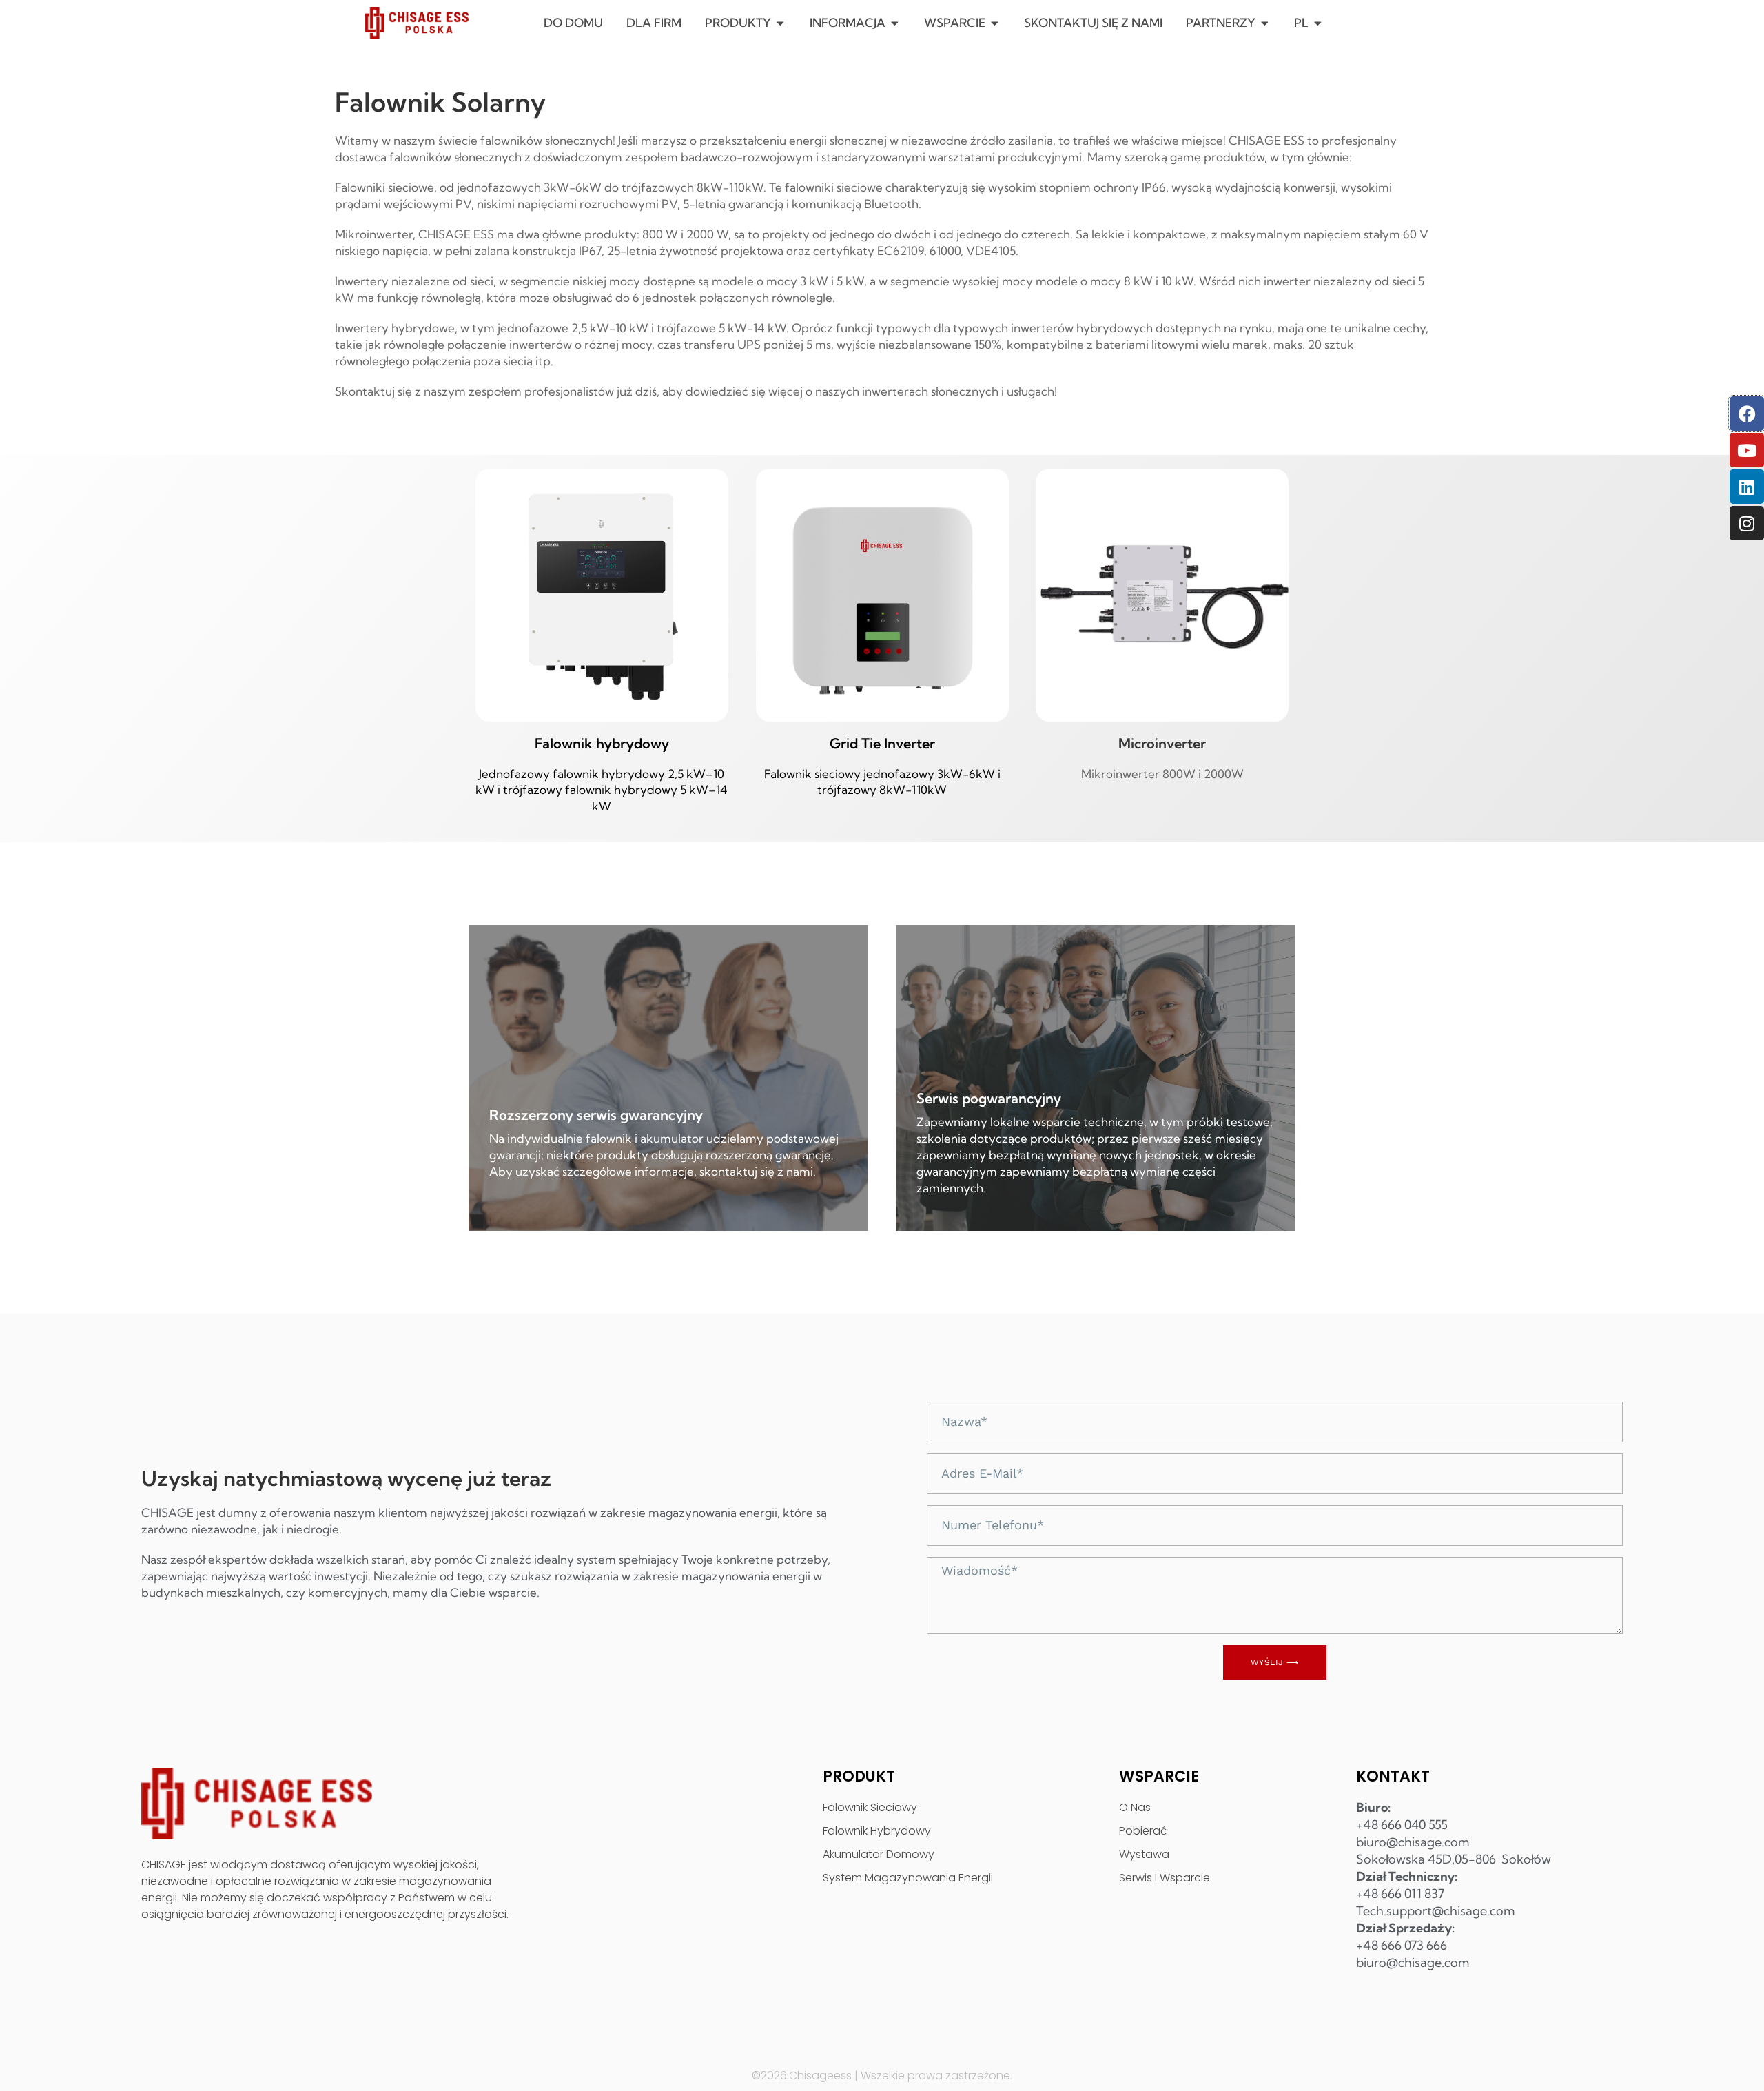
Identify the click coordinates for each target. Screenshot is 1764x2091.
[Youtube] (1747, 450)
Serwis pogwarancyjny (989, 1098)
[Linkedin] (1747, 487)
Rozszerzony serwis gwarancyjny (596, 1115)
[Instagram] (1747, 523)
